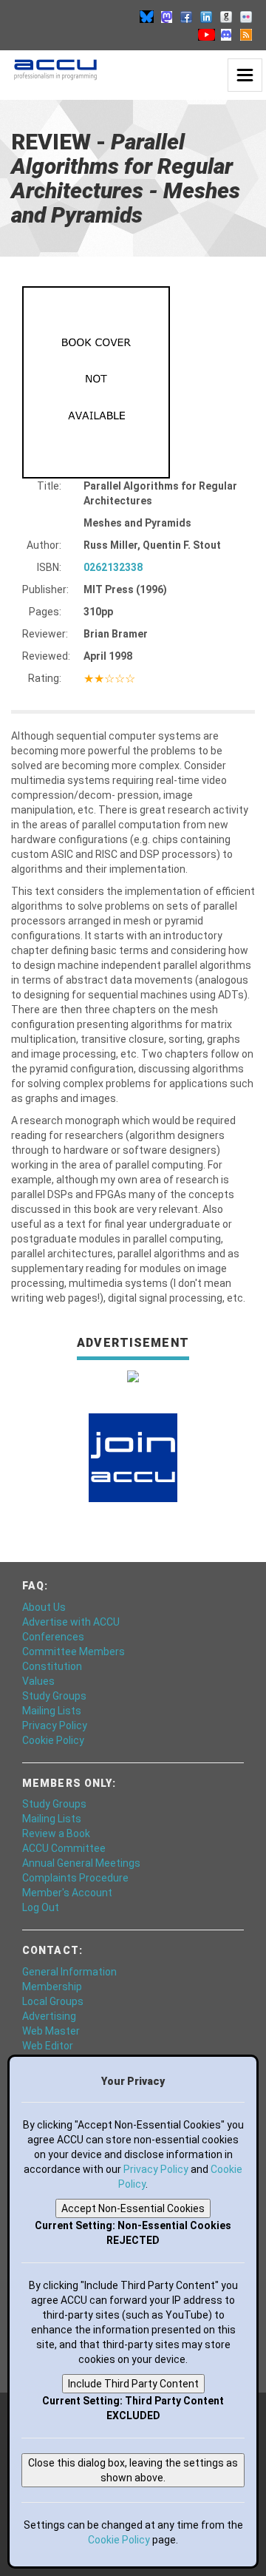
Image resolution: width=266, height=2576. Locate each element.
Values (38, 1681)
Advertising (49, 2016)
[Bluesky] (146, 16)
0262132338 (113, 567)
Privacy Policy (55, 1725)
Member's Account (67, 1893)
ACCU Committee (64, 1848)
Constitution (52, 1666)
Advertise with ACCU (71, 1622)
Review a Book (56, 1833)
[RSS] (246, 34)
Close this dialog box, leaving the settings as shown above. (133, 2470)
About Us (44, 1607)
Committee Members (74, 1652)
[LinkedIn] (206, 16)
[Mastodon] (166, 16)
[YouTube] (206, 34)
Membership (52, 1987)
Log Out (41, 1907)
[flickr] (246, 16)
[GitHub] (226, 16)
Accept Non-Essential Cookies (133, 2208)
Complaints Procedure (75, 1878)
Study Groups (54, 1696)
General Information (69, 1972)
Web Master (51, 2031)
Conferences (53, 1637)
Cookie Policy (53, 1740)
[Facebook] (186, 16)
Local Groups (53, 2001)
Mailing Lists (52, 1711)
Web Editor (48, 2046)
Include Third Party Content (133, 2384)
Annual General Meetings (81, 1863)
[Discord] (226, 34)
